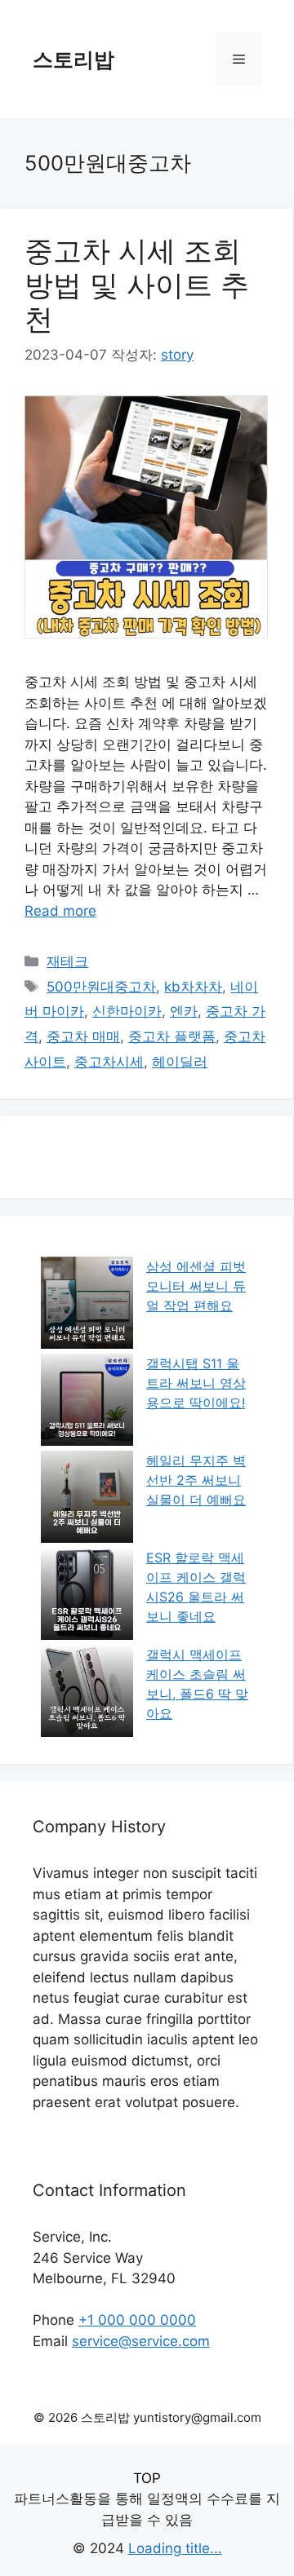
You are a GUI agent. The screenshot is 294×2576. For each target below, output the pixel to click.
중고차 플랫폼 (172, 1036)
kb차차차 (193, 987)
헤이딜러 (180, 1062)
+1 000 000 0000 (137, 2320)
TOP (147, 2478)
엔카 (184, 1011)
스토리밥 (73, 60)
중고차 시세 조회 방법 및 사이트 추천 (137, 285)
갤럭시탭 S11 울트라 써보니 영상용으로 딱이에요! (196, 1383)
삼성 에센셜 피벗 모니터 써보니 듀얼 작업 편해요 (196, 1286)
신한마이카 (127, 1011)
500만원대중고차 (101, 987)
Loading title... (175, 2548)
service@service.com (141, 2341)
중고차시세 (109, 1062)
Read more (60, 911)
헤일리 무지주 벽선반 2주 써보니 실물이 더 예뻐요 (196, 1480)
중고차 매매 (83, 1036)
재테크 (67, 961)
